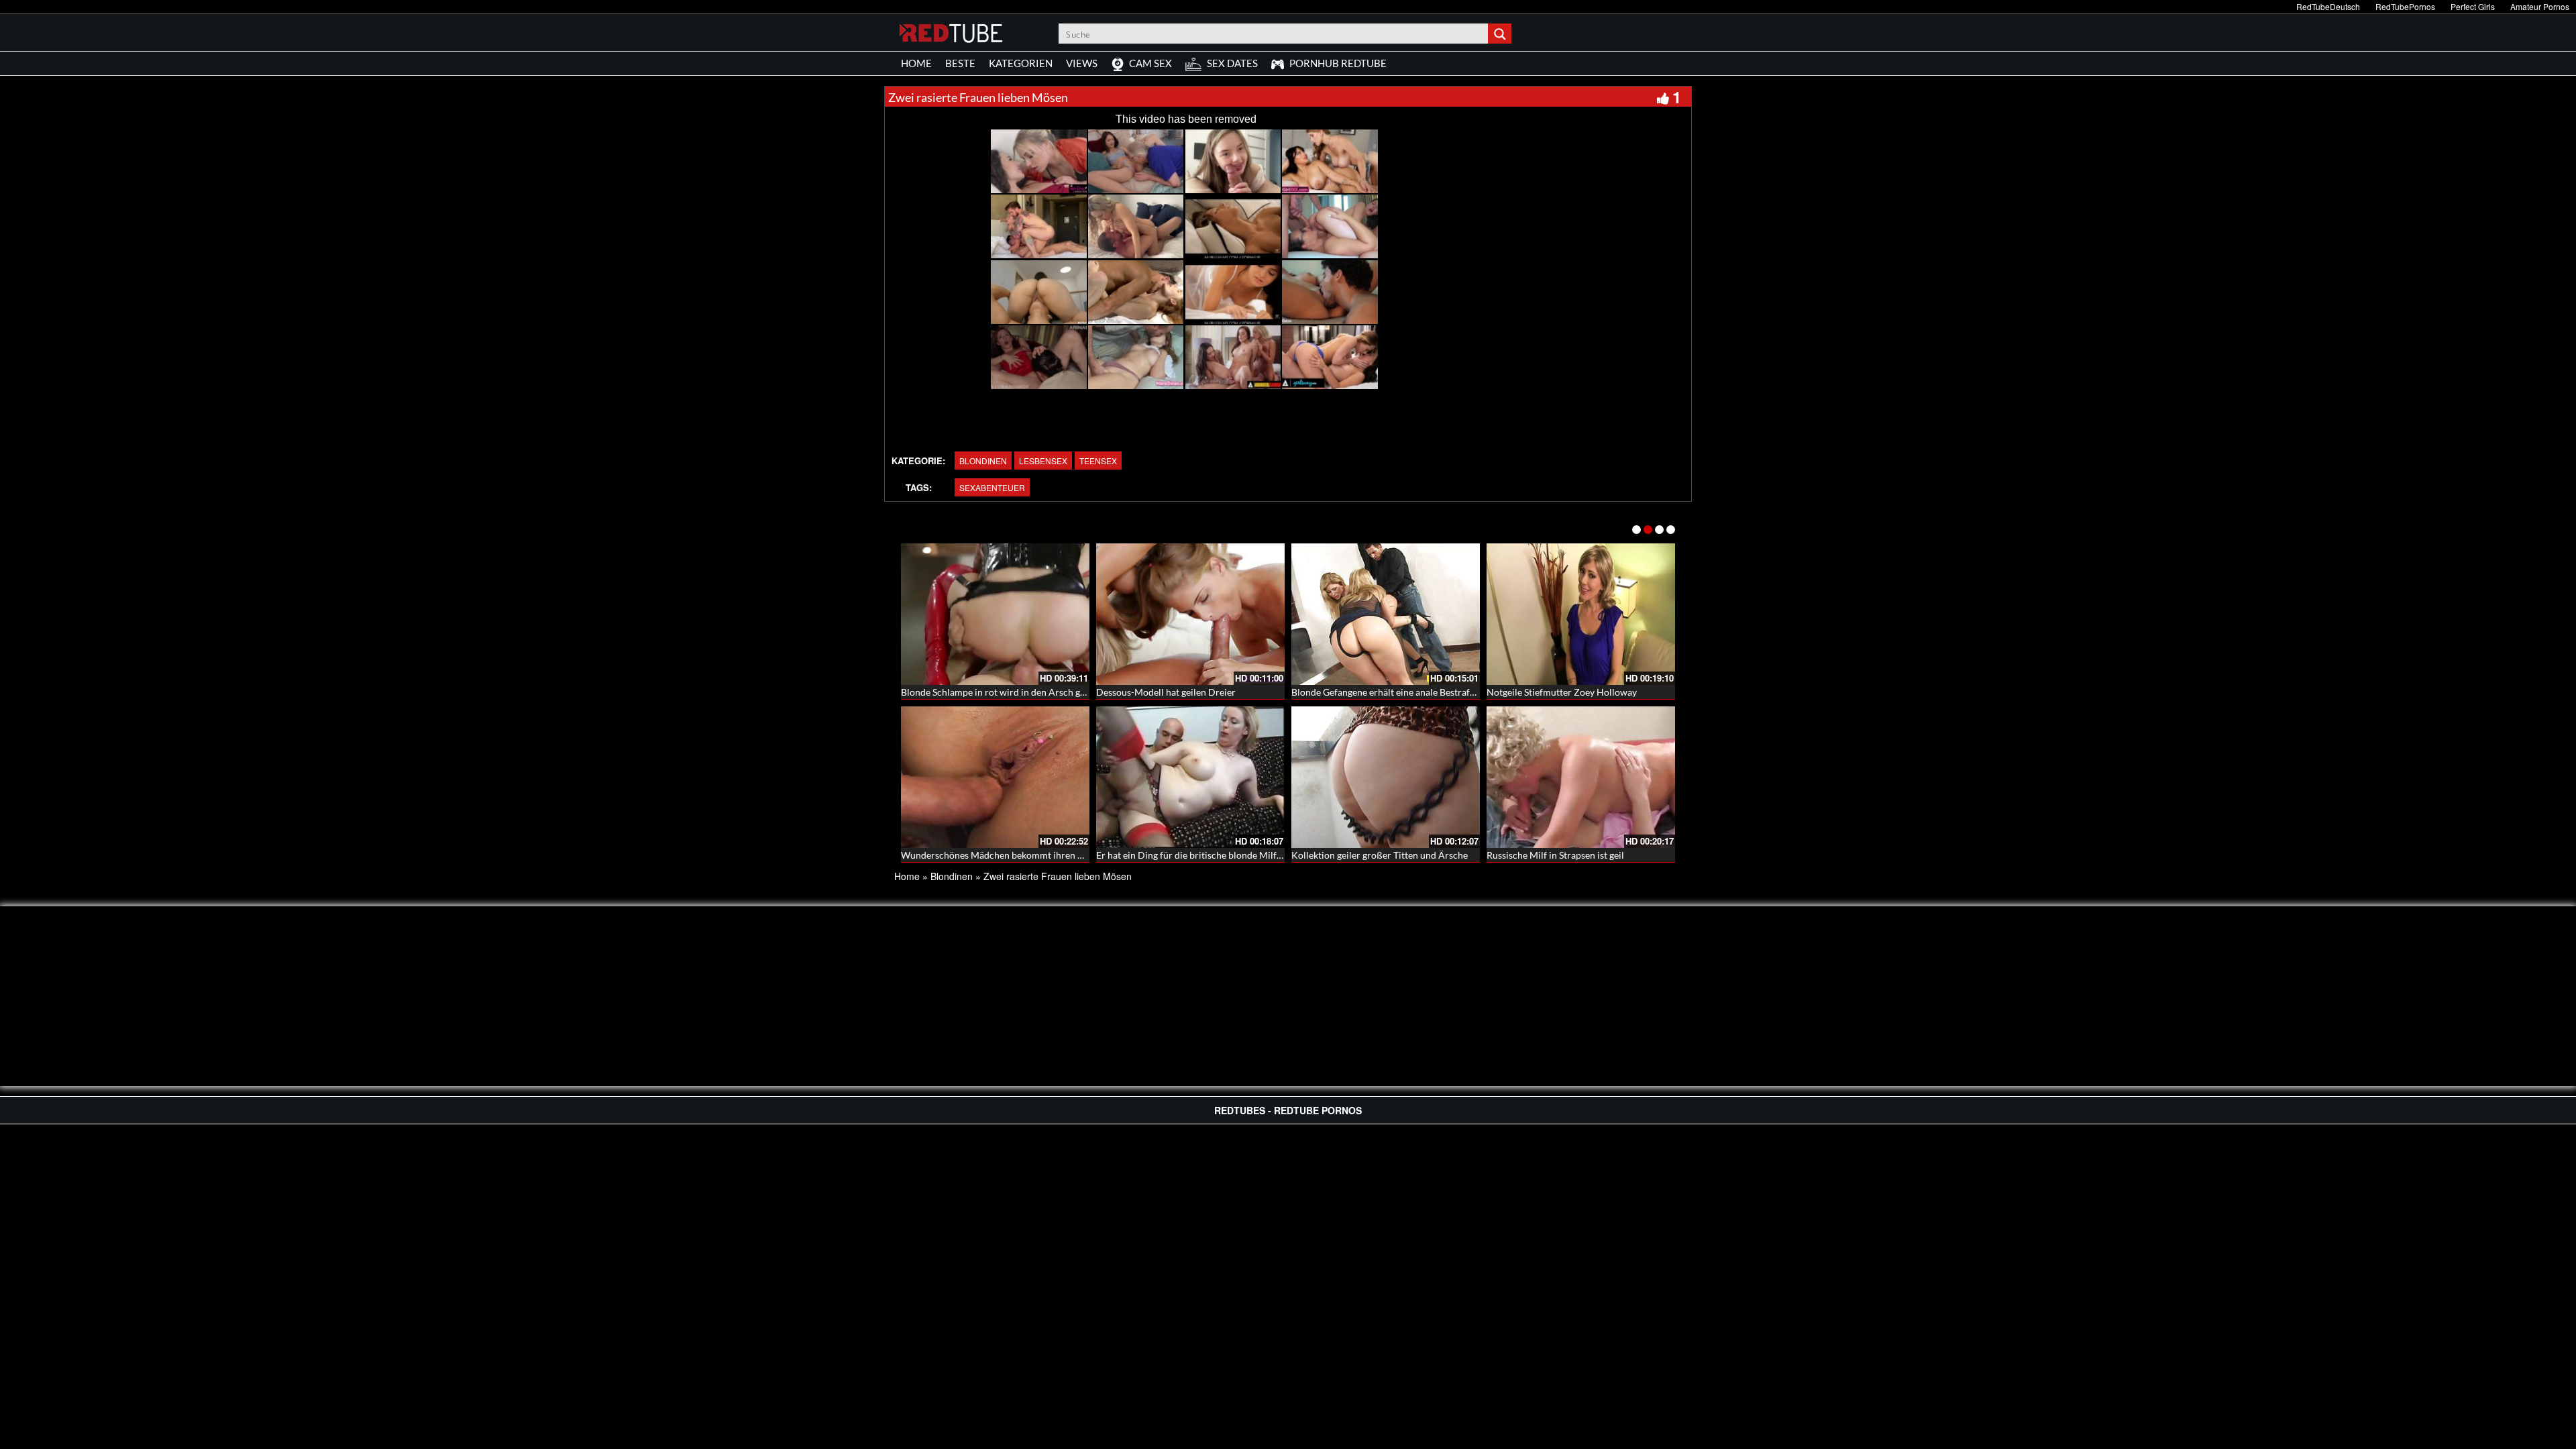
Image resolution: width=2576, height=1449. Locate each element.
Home (907, 876)
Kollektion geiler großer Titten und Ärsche (1380, 855)
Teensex (1098, 461)
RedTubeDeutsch (2328, 6)
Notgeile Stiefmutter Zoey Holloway (1562, 692)
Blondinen (983, 461)
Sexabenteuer (992, 487)
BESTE (960, 63)
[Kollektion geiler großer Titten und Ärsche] (1386, 777)
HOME (916, 63)
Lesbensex (1043, 461)
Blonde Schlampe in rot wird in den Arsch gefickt (1002, 692)
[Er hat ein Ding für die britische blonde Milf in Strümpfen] (1190, 777)
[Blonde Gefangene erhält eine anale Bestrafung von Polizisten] (1386, 614)
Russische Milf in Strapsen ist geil (1555, 855)
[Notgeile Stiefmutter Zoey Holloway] (1581, 614)
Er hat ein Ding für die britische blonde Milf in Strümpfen (1215, 855)
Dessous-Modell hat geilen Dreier (1166, 692)
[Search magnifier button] (1501, 34)
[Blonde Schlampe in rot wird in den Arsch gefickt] (995, 614)
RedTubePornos (2405, 6)
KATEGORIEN (1021, 63)
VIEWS (1082, 63)
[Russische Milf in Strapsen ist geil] (1581, 777)
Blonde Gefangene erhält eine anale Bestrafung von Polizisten (1418, 692)
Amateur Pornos (2540, 6)
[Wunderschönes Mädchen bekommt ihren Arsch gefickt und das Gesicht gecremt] (995, 777)
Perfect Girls (2473, 6)
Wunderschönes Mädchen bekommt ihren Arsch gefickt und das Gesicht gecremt (1068, 855)
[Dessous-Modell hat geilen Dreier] (1190, 614)
